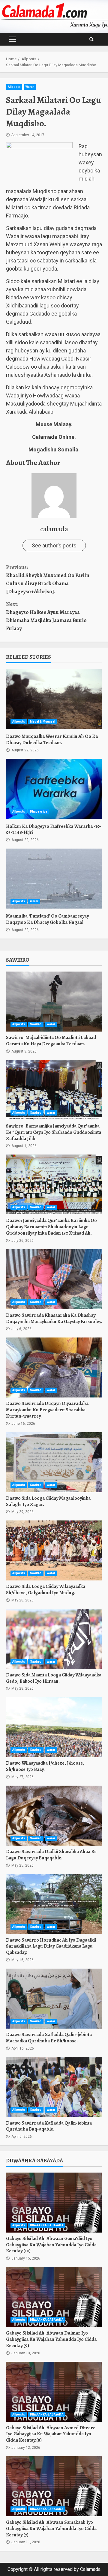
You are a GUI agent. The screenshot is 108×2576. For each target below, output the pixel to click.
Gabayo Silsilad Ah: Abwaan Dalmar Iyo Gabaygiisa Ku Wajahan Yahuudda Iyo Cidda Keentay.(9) (54, 2297)
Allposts (14, 87)
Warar (30, 87)
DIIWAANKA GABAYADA (47, 2225)
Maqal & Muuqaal (43, 722)
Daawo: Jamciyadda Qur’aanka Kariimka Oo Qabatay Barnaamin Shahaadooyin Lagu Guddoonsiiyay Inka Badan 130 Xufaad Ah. (54, 1185)
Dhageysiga (39, 812)
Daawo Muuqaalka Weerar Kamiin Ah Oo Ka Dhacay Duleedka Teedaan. (54, 699)
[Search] (91, 39)
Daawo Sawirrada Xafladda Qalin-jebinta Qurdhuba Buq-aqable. (54, 2087)
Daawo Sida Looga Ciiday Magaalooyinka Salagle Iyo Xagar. (54, 1462)
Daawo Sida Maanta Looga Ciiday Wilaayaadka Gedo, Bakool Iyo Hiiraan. (54, 1639)
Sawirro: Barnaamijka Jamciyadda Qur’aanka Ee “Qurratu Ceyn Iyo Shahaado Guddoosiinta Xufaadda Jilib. (54, 1090)
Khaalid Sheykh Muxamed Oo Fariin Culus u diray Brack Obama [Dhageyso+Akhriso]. (48, 579)
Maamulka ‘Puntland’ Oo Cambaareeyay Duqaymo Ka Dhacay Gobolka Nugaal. (54, 879)
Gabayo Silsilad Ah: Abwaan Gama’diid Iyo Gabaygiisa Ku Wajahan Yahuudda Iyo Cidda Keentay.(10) (54, 2203)
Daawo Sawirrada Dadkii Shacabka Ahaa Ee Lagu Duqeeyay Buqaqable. (54, 1816)
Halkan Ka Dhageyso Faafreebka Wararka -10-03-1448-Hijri (54, 789)
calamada (54, 529)
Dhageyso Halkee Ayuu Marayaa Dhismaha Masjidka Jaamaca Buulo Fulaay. (46, 616)
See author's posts (54, 545)
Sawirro (36, 1024)
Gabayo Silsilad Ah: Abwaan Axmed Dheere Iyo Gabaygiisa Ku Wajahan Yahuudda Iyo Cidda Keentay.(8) (54, 2392)
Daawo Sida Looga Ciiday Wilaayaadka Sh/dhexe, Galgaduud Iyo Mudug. (54, 1550)
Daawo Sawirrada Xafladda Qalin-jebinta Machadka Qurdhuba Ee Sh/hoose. (54, 1999)
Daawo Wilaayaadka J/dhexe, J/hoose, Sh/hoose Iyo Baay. (54, 1727)
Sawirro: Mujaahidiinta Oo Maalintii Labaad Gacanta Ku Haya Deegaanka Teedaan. (54, 1002)
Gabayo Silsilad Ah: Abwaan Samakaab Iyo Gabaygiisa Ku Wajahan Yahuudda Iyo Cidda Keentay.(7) (54, 2486)
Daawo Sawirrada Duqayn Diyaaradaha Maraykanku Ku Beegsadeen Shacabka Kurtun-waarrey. (54, 1367)
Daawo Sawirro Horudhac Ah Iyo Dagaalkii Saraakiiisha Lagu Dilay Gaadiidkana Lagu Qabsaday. (54, 1904)
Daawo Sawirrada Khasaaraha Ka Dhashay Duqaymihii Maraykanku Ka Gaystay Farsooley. (54, 1279)
